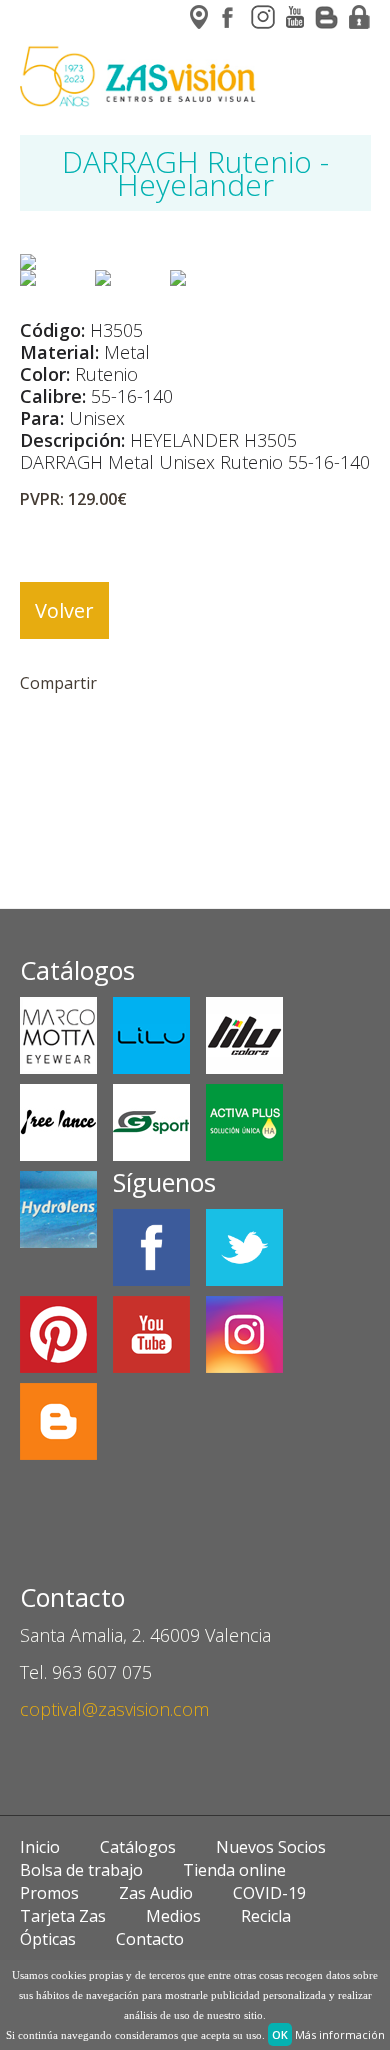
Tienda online (234, 1870)
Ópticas (48, 1939)
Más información (340, 2034)
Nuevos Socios (271, 1847)
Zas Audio (156, 1893)
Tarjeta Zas (63, 1916)
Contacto (150, 1939)
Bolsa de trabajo (81, 1870)
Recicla (266, 1916)
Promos (49, 1893)
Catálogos (138, 1847)
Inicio (40, 1847)
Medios (173, 1916)
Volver (64, 610)
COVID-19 (269, 1893)
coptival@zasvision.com (114, 1709)
